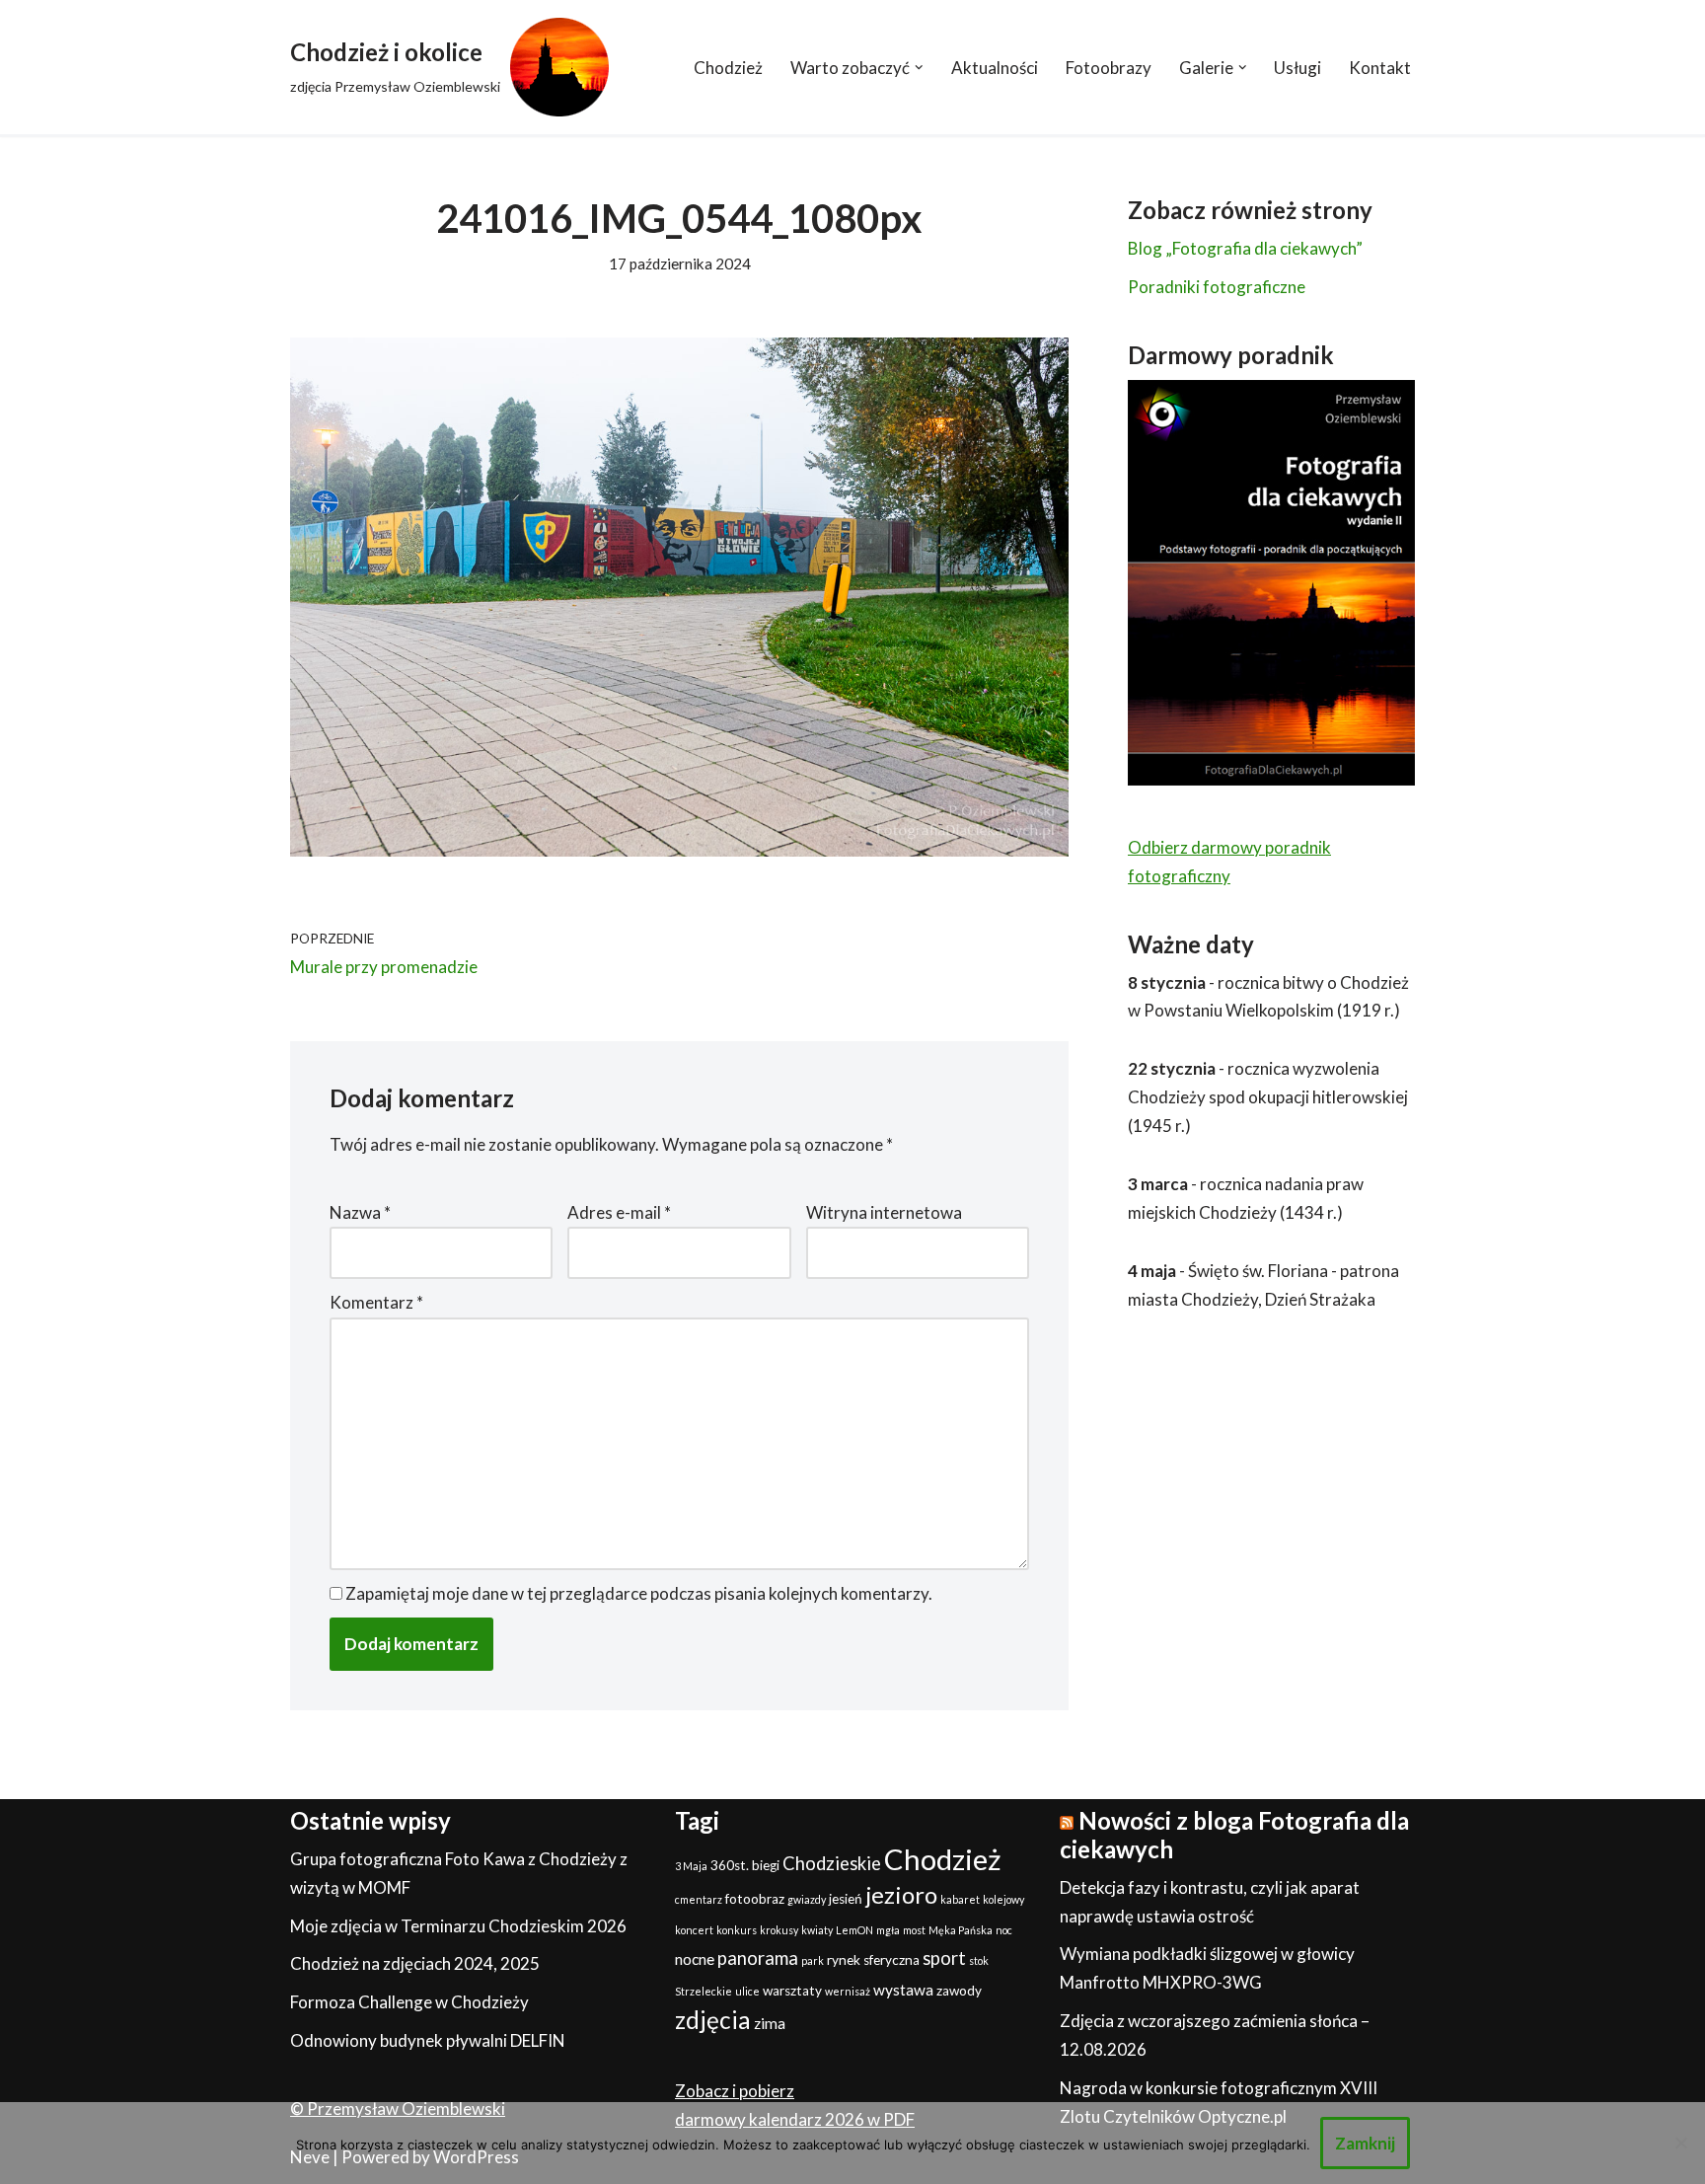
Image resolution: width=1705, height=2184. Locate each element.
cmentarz (699, 1899)
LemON (854, 1930)
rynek (844, 1960)
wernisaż (848, 1991)
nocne (695, 1959)
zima (770, 2023)
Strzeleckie (704, 1991)
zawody (959, 1991)
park (813, 1960)
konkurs (737, 1930)
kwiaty (817, 1930)
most (914, 1930)
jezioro (901, 1894)
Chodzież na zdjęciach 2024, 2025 (415, 1963)
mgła (888, 1930)
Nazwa (360, 1212)
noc (1004, 1930)
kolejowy (1003, 1899)
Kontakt (1380, 68)
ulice (747, 1991)
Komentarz (376, 1302)
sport (944, 1958)
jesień (846, 1899)
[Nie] (1680, 2143)
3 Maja (691, 1866)
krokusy (779, 1930)
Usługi (1297, 68)
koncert (694, 1930)
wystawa (903, 1990)
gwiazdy (807, 1899)
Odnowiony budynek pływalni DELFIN (428, 2040)
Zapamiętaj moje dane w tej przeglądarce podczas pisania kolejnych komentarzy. (639, 1593)
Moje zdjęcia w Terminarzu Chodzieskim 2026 (458, 1926)
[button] (919, 68)
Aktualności (995, 68)
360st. (730, 1865)
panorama (758, 1958)
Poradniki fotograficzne (1217, 287)
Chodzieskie (832, 1863)
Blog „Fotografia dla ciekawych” (1245, 248)
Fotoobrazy (1109, 68)
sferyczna (891, 1960)
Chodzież (728, 68)
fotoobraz (755, 1899)
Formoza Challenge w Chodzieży (409, 2002)
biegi (766, 1865)
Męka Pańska (961, 1930)
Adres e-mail (619, 1212)
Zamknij (1365, 2143)
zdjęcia (713, 2020)
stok (979, 1960)
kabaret (960, 1899)
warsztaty (792, 1991)
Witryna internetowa (884, 1212)
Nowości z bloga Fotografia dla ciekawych (1234, 1835)
